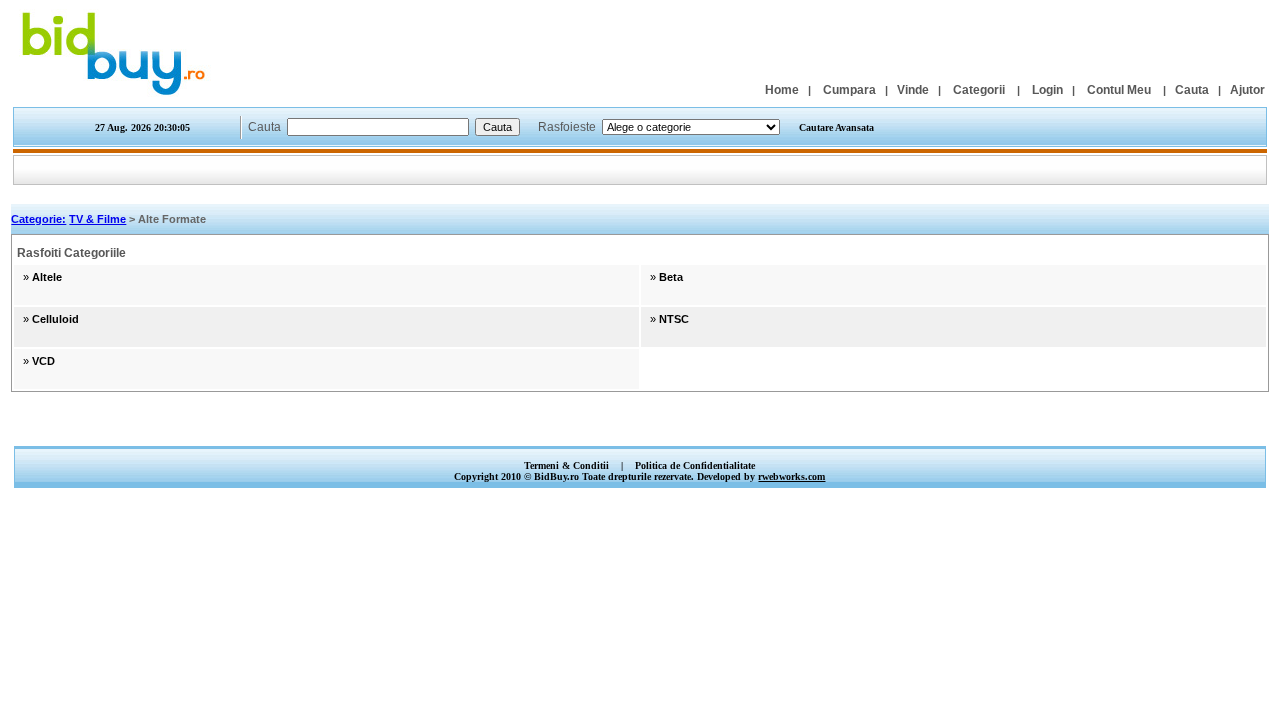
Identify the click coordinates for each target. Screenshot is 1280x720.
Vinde (913, 90)
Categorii (979, 90)
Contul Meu (1119, 90)
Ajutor (1247, 90)
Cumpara (849, 90)
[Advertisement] (640, 424)
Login (1047, 90)
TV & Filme (97, 219)
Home (782, 90)
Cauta (1192, 90)
